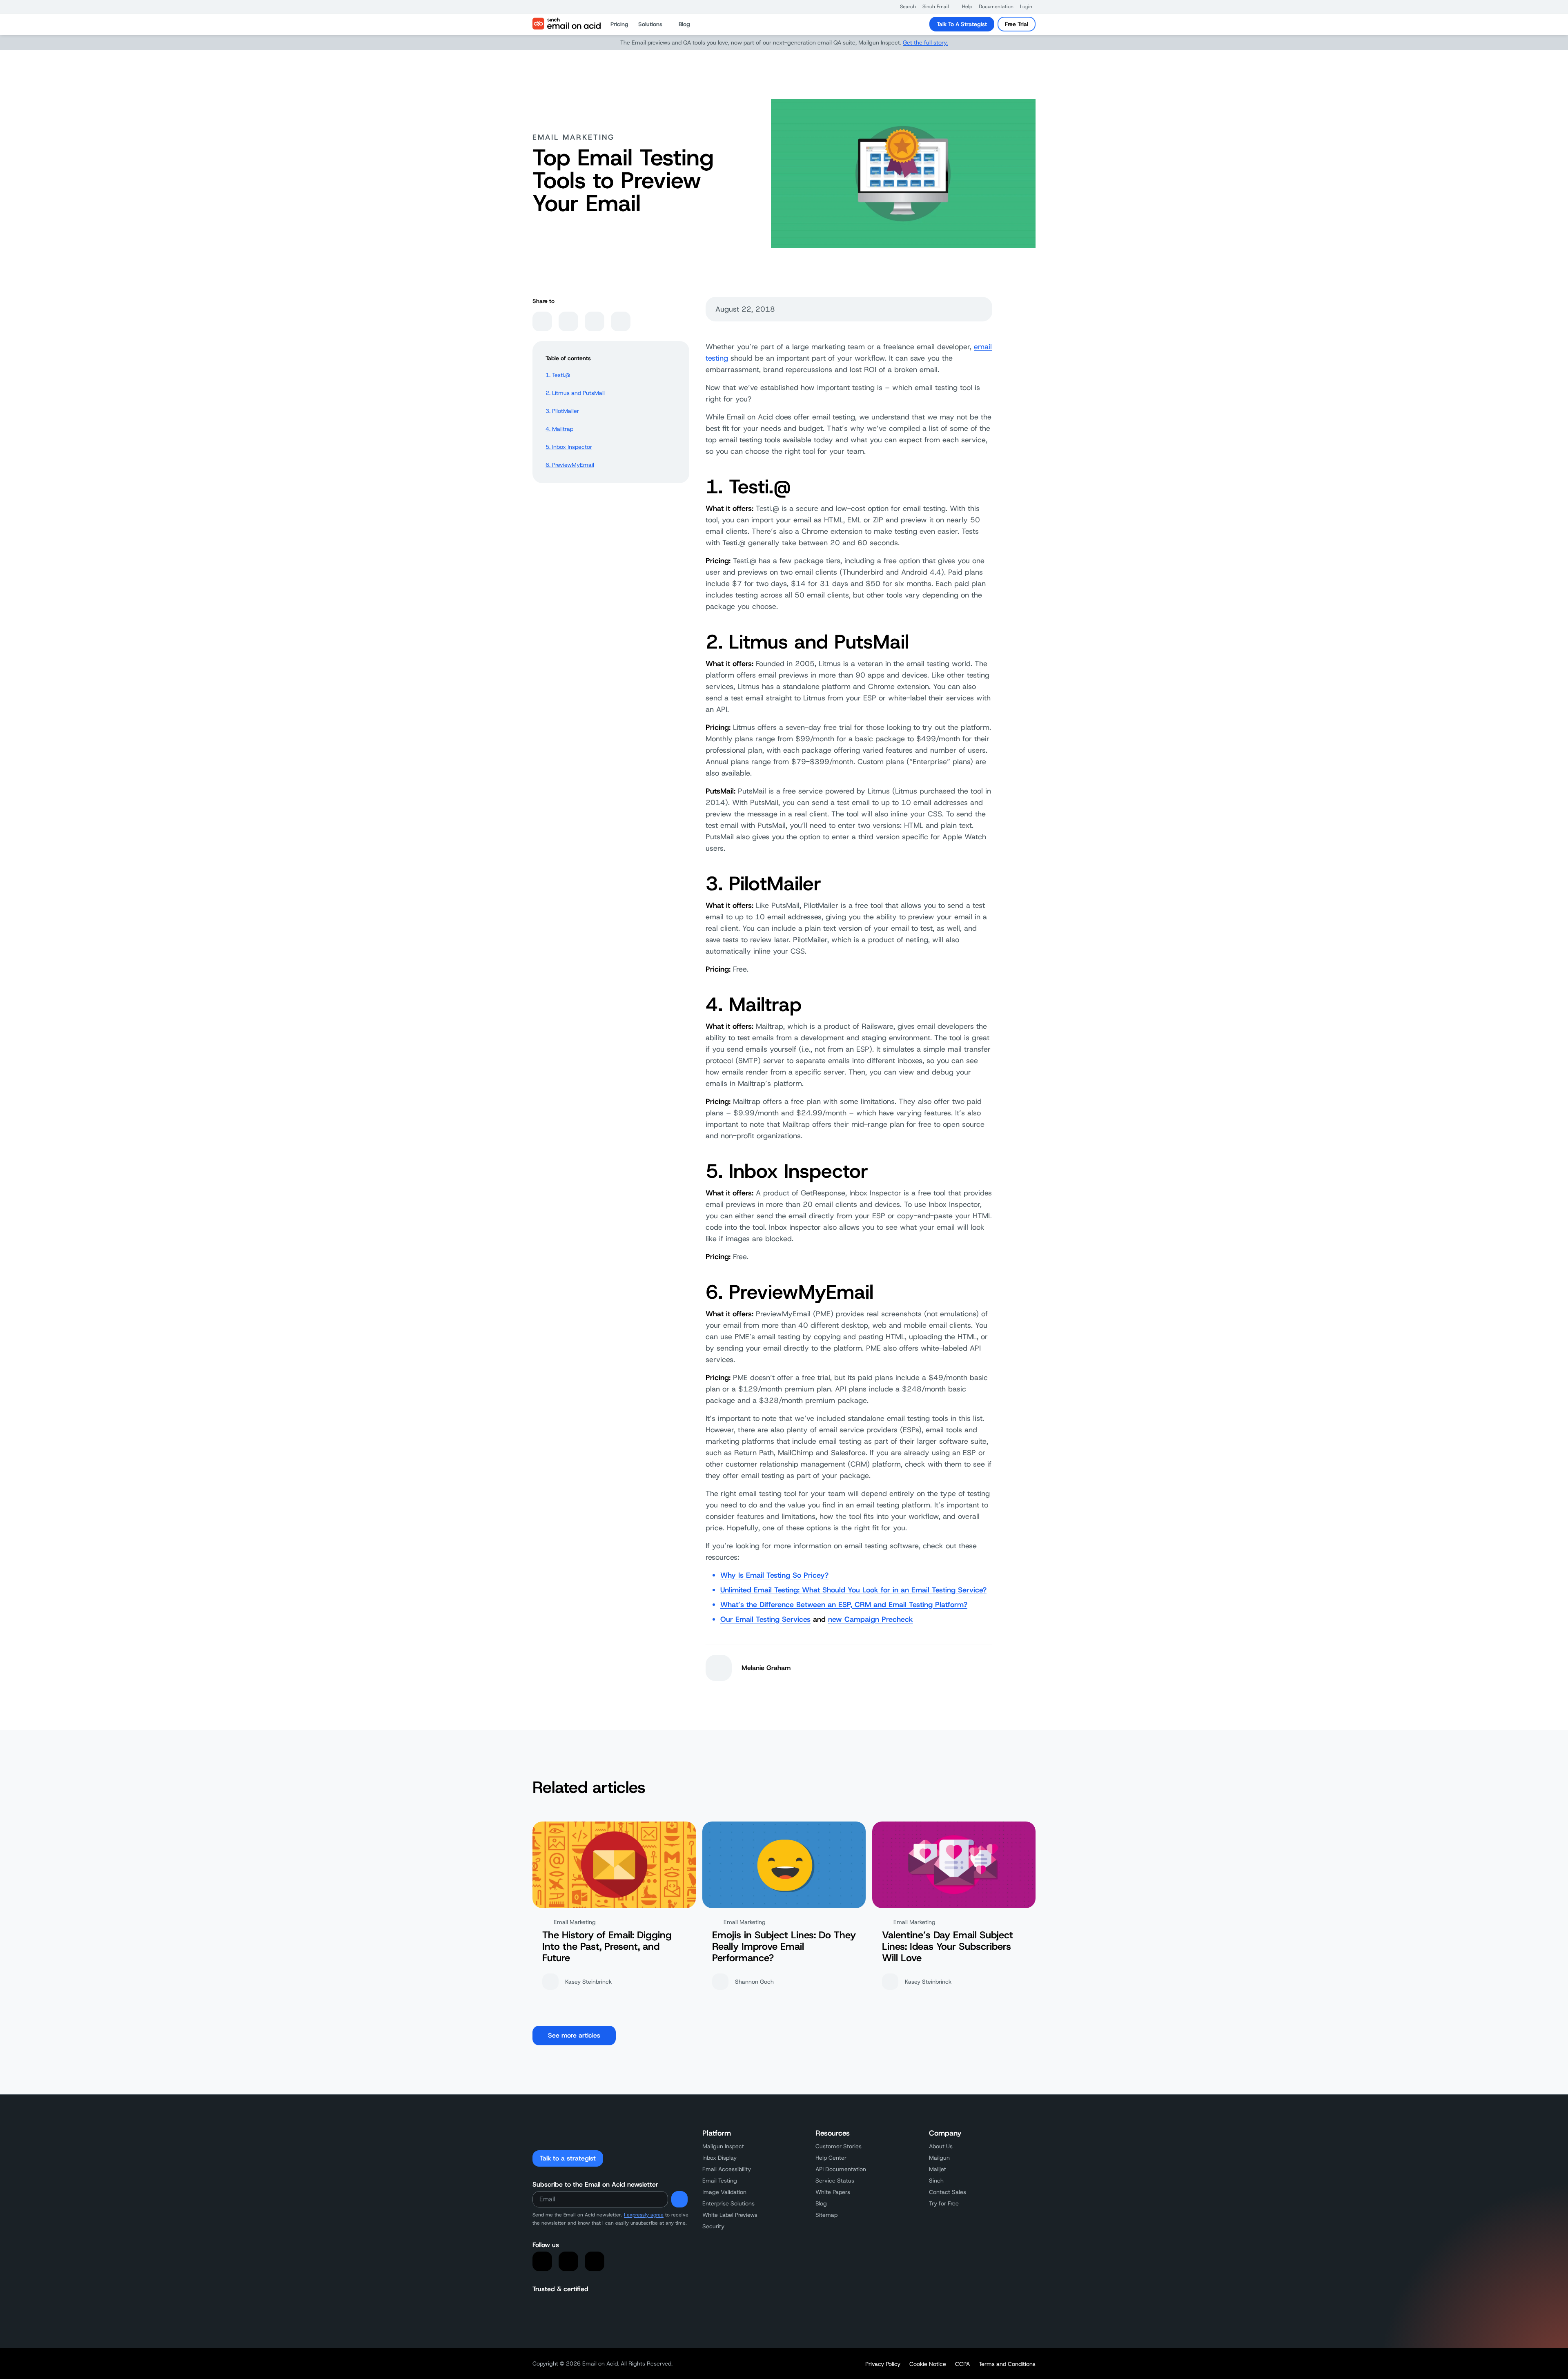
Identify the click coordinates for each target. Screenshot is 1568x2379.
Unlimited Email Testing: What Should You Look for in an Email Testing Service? (853, 1590)
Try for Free (944, 2203)
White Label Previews (730, 2215)
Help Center (831, 2158)
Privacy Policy (883, 2364)
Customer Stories (839, 2146)
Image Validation (724, 2192)
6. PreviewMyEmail (570, 465)
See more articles (574, 2035)
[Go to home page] (567, 24)
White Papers (833, 2192)
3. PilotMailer (562, 411)
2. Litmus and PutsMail (575, 393)
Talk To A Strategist (962, 24)
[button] (904, 7)
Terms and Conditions (1007, 2364)
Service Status (835, 2181)
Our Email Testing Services (765, 1619)
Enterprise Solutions (728, 2203)
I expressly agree (644, 2215)
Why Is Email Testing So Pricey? (774, 1575)
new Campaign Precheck (871, 1619)
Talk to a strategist (568, 2158)
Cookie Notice (928, 2364)
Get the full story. (925, 42)
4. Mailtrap (559, 429)
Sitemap (826, 2215)
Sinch (936, 2181)
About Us (941, 2146)
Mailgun (939, 2158)
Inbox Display (719, 2158)
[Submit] (679, 2199)
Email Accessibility (727, 2169)
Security (713, 2226)
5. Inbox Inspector (569, 447)
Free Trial (1017, 24)
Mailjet (938, 2169)
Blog (821, 2203)
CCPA (962, 2364)
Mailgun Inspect (723, 2146)
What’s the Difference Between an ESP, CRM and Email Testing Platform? (844, 1605)
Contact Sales (948, 2192)
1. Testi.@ (558, 375)
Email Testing (720, 2181)
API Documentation (841, 2169)
